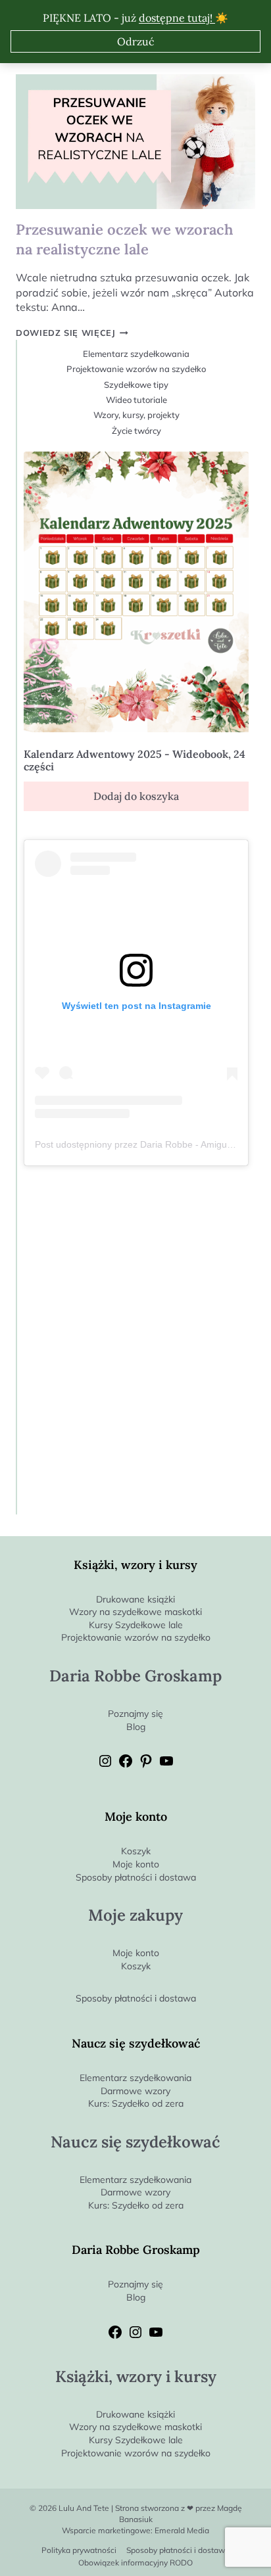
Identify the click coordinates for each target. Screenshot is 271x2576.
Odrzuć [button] (136, 41)
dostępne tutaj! (177, 18)
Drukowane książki (135, 1599)
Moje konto (136, 1864)
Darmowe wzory (135, 2091)
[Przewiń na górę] (261, 2544)
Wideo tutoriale (136, 400)
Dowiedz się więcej (72, 333)
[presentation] (135, 142)
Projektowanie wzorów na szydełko (136, 369)
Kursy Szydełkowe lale (136, 1625)
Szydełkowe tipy (136, 385)
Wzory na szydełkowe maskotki (135, 1612)
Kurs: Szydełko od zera (136, 2103)
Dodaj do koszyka (136, 796)
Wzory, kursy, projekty (136, 415)
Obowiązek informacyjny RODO (135, 2563)
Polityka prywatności (79, 2550)
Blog (136, 1727)
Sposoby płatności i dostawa (136, 1877)
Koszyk (136, 1851)
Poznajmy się (135, 1714)
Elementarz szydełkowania (136, 354)
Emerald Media (182, 2530)
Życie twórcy (136, 431)
